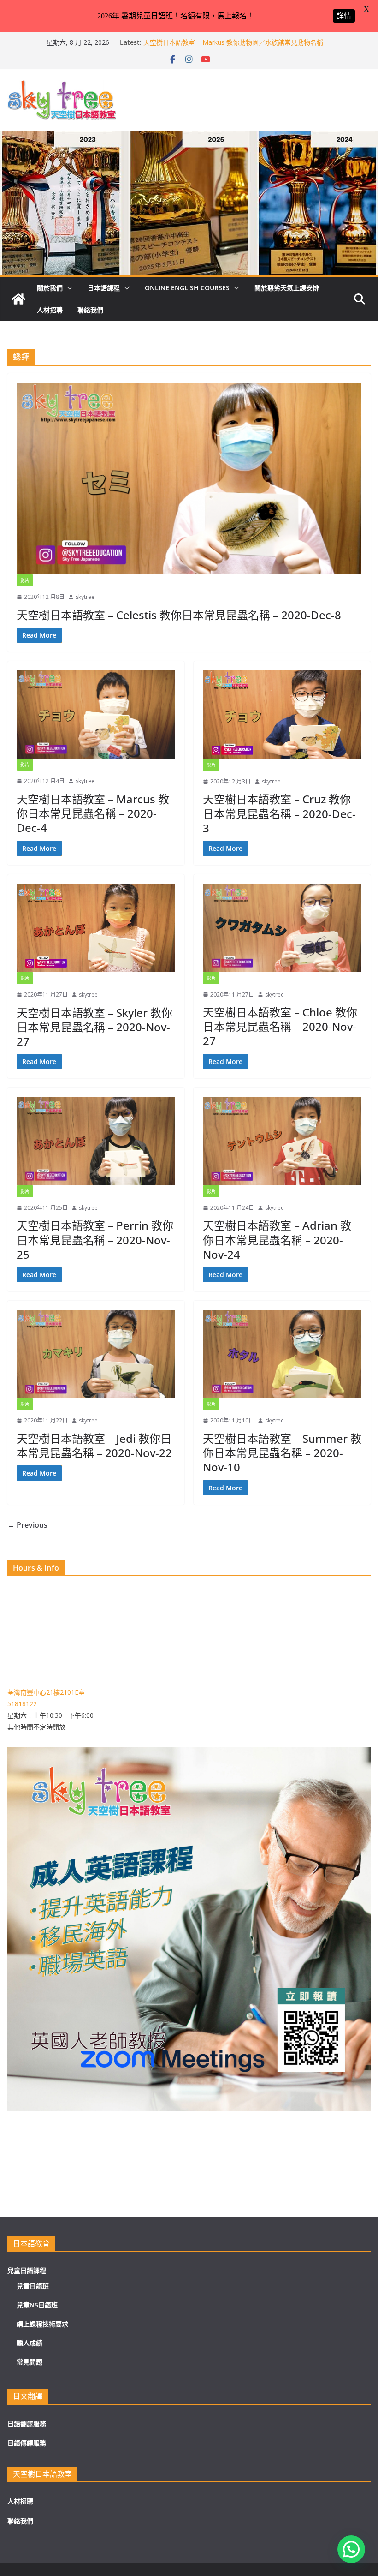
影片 (25, 580)
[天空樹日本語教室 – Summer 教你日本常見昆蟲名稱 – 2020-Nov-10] (282, 1354)
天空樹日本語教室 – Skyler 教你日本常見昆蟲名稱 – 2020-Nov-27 (94, 1027)
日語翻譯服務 (27, 2424)
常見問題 (30, 2362)
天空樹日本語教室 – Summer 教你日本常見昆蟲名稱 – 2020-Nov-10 (282, 1453)
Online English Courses (187, 288)
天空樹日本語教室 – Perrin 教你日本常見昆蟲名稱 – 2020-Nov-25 (95, 1240)
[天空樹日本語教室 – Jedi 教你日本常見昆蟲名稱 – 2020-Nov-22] (96, 1354)
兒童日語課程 (27, 2270)
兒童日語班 (33, 2286)
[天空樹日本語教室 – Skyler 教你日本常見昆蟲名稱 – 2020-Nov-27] (96, 928)
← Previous (27, 1525)
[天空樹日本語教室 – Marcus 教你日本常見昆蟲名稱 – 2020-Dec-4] (96, 714)
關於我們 (50, 288)
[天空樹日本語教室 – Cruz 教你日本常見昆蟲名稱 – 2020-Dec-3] (282, 715)
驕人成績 (30, 2343)
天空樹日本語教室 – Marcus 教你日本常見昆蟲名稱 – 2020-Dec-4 (93, 813)
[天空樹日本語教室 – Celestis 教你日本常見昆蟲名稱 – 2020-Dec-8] (189, 478)
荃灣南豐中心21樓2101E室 (46, 1692)
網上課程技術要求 (42, 2324)
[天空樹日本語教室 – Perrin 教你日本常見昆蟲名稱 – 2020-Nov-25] (96, 1141)
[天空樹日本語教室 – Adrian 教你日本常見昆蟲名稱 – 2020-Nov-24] (282, 1141)
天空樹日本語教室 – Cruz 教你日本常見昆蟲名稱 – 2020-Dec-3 (279, 813)
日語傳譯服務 (27, 2443)
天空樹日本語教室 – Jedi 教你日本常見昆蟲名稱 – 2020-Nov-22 (94, 1446)
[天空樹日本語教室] (18, 299)
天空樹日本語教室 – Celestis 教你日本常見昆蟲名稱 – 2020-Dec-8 (179, 615)
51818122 (22, 1704)
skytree (85, 597)
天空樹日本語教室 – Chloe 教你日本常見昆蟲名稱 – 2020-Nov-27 (280, 1026)
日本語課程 (104, 288)
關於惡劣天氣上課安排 (287, 288)
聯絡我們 (90, 310)
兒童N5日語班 (37, 2305)
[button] (68, 288)
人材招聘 (50, 310)
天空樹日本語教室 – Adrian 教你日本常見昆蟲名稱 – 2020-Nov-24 (277, 1240)
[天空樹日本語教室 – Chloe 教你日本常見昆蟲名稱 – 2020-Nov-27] (282, 928)
